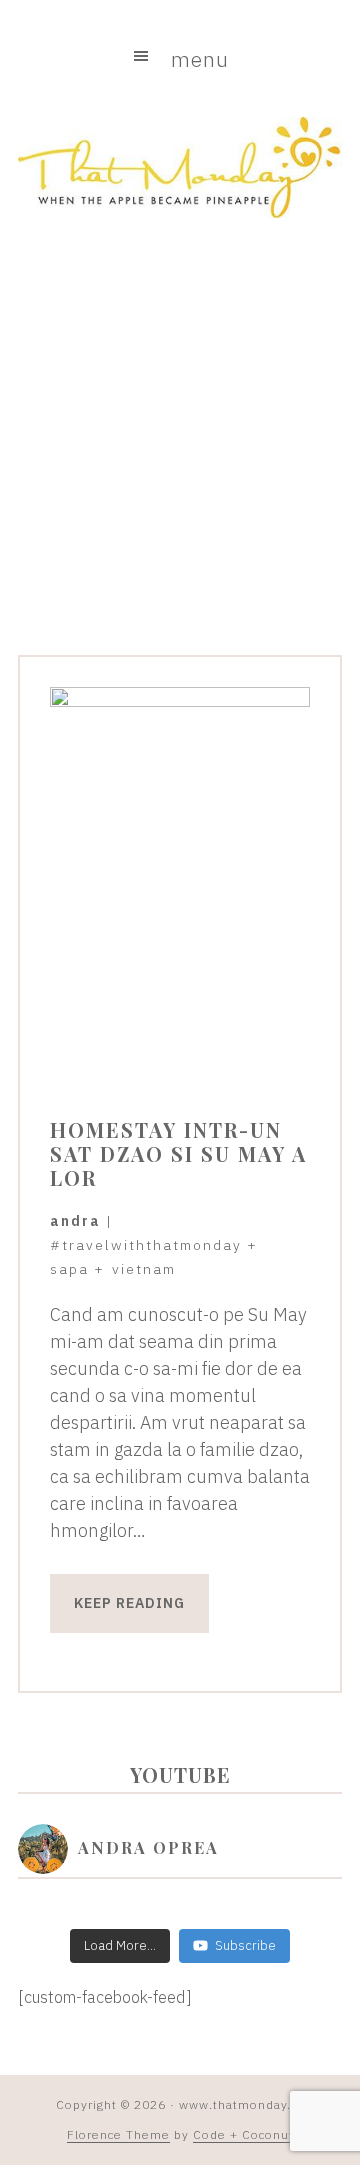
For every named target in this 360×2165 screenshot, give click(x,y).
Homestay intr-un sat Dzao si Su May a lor (178, 1153)
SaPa (69, 1269)
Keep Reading (129, 1603)
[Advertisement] (180, 447)
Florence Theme (118, 2134)
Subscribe (245, 1945)
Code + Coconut (243, 2134)
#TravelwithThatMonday (146, 1245)
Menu (200, 59)
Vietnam (144, 1269)
